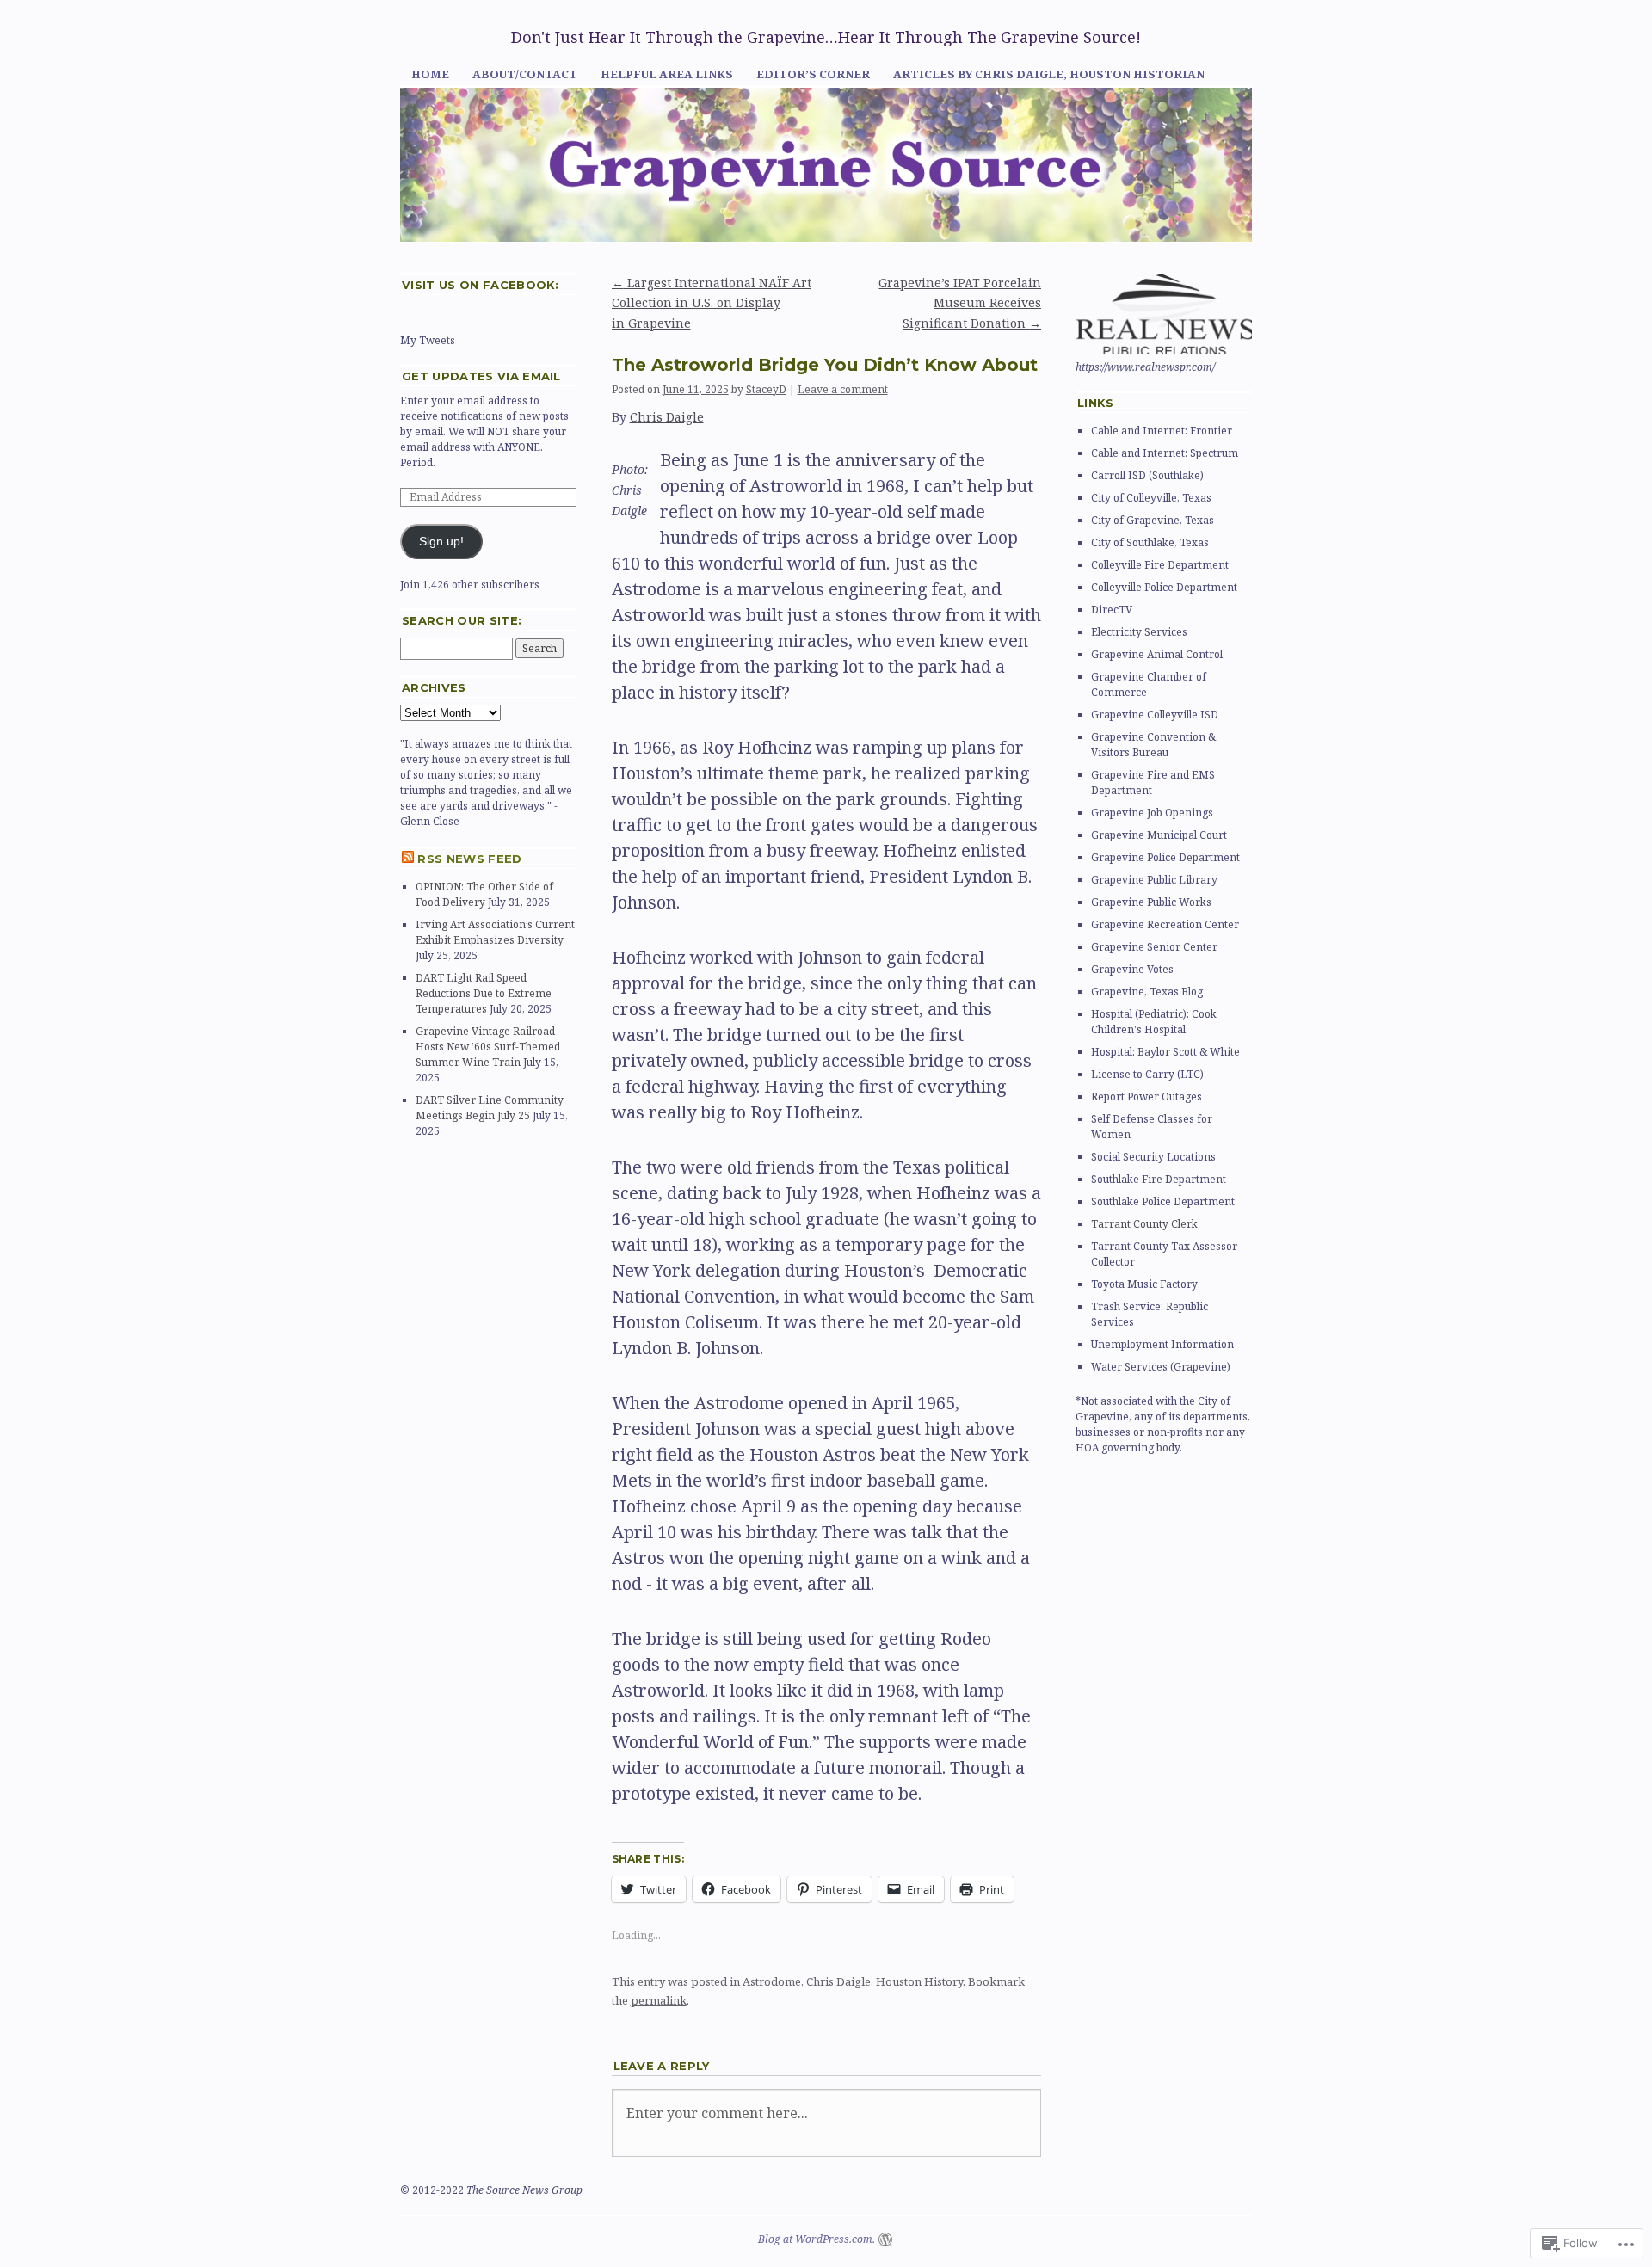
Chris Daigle (667, 417)
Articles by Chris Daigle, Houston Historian (1049, 74)
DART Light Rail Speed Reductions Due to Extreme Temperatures (484, 993)
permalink (659, 2000)
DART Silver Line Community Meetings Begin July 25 (490, 1108)
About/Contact (525, 74)
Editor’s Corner (813, 74)
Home (430, 74)
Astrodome (772, 1981)
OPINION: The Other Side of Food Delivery (484, 894)
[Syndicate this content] (408, 859)
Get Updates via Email (481, 376)
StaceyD (766, 389)
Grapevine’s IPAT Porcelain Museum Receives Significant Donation (960, 303)
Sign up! (441, 542)
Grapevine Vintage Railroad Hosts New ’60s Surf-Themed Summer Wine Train (488, 1047)
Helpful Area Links (667, 74)
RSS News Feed (469, 859)
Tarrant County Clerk (1144, 1224)
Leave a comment (843, 389)
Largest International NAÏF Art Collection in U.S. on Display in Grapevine (712, 303)
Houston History (919, 1981)
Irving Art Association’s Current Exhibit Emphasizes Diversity (495, 932)
